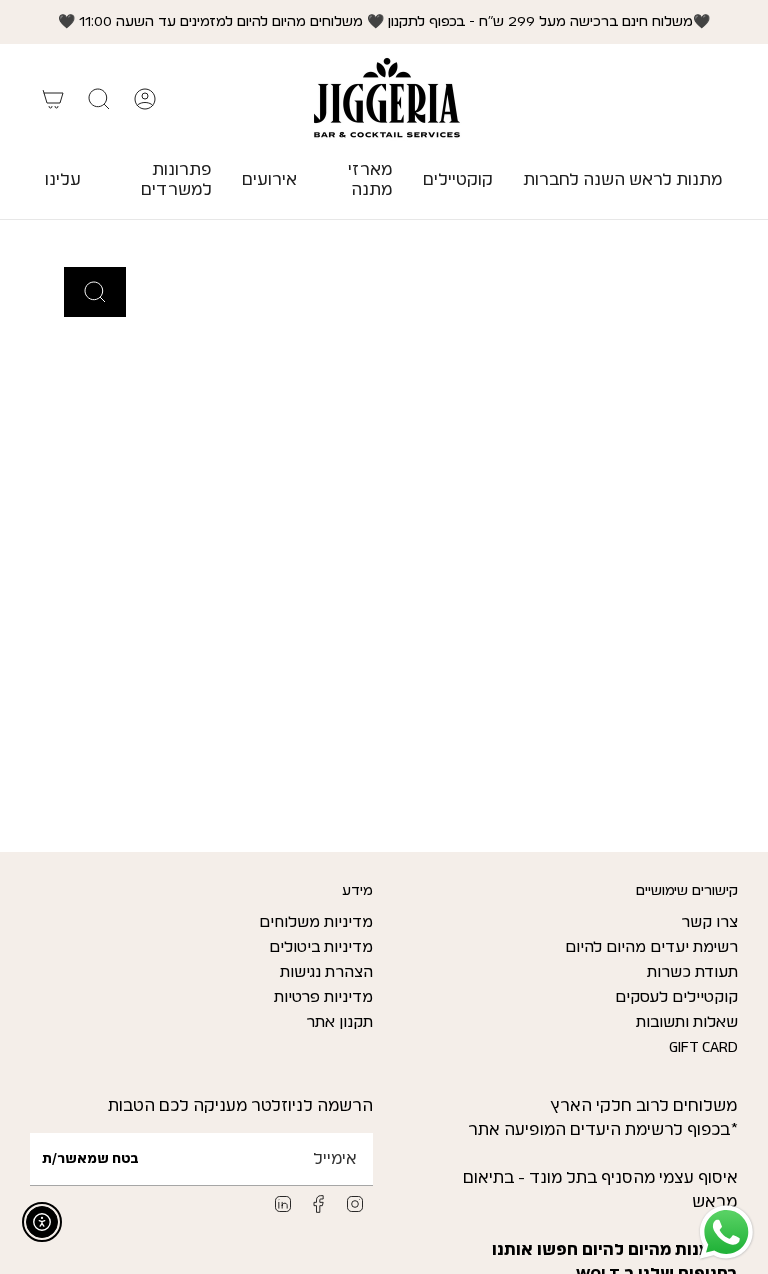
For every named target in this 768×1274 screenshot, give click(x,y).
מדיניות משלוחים (316, 922)
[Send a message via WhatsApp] (726, 1232)
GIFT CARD (703, 1047)
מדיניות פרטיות (323, 997)
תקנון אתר (339, 1022)
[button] (458, 180)
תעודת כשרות (692, 972)
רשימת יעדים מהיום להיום (651, 947)
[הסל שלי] (53, 99)
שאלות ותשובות (687, 1022)
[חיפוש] (95, 292)
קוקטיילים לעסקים (676, 997)
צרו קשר (709, 922)
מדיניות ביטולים (321, 947)
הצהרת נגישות (326, 972)
